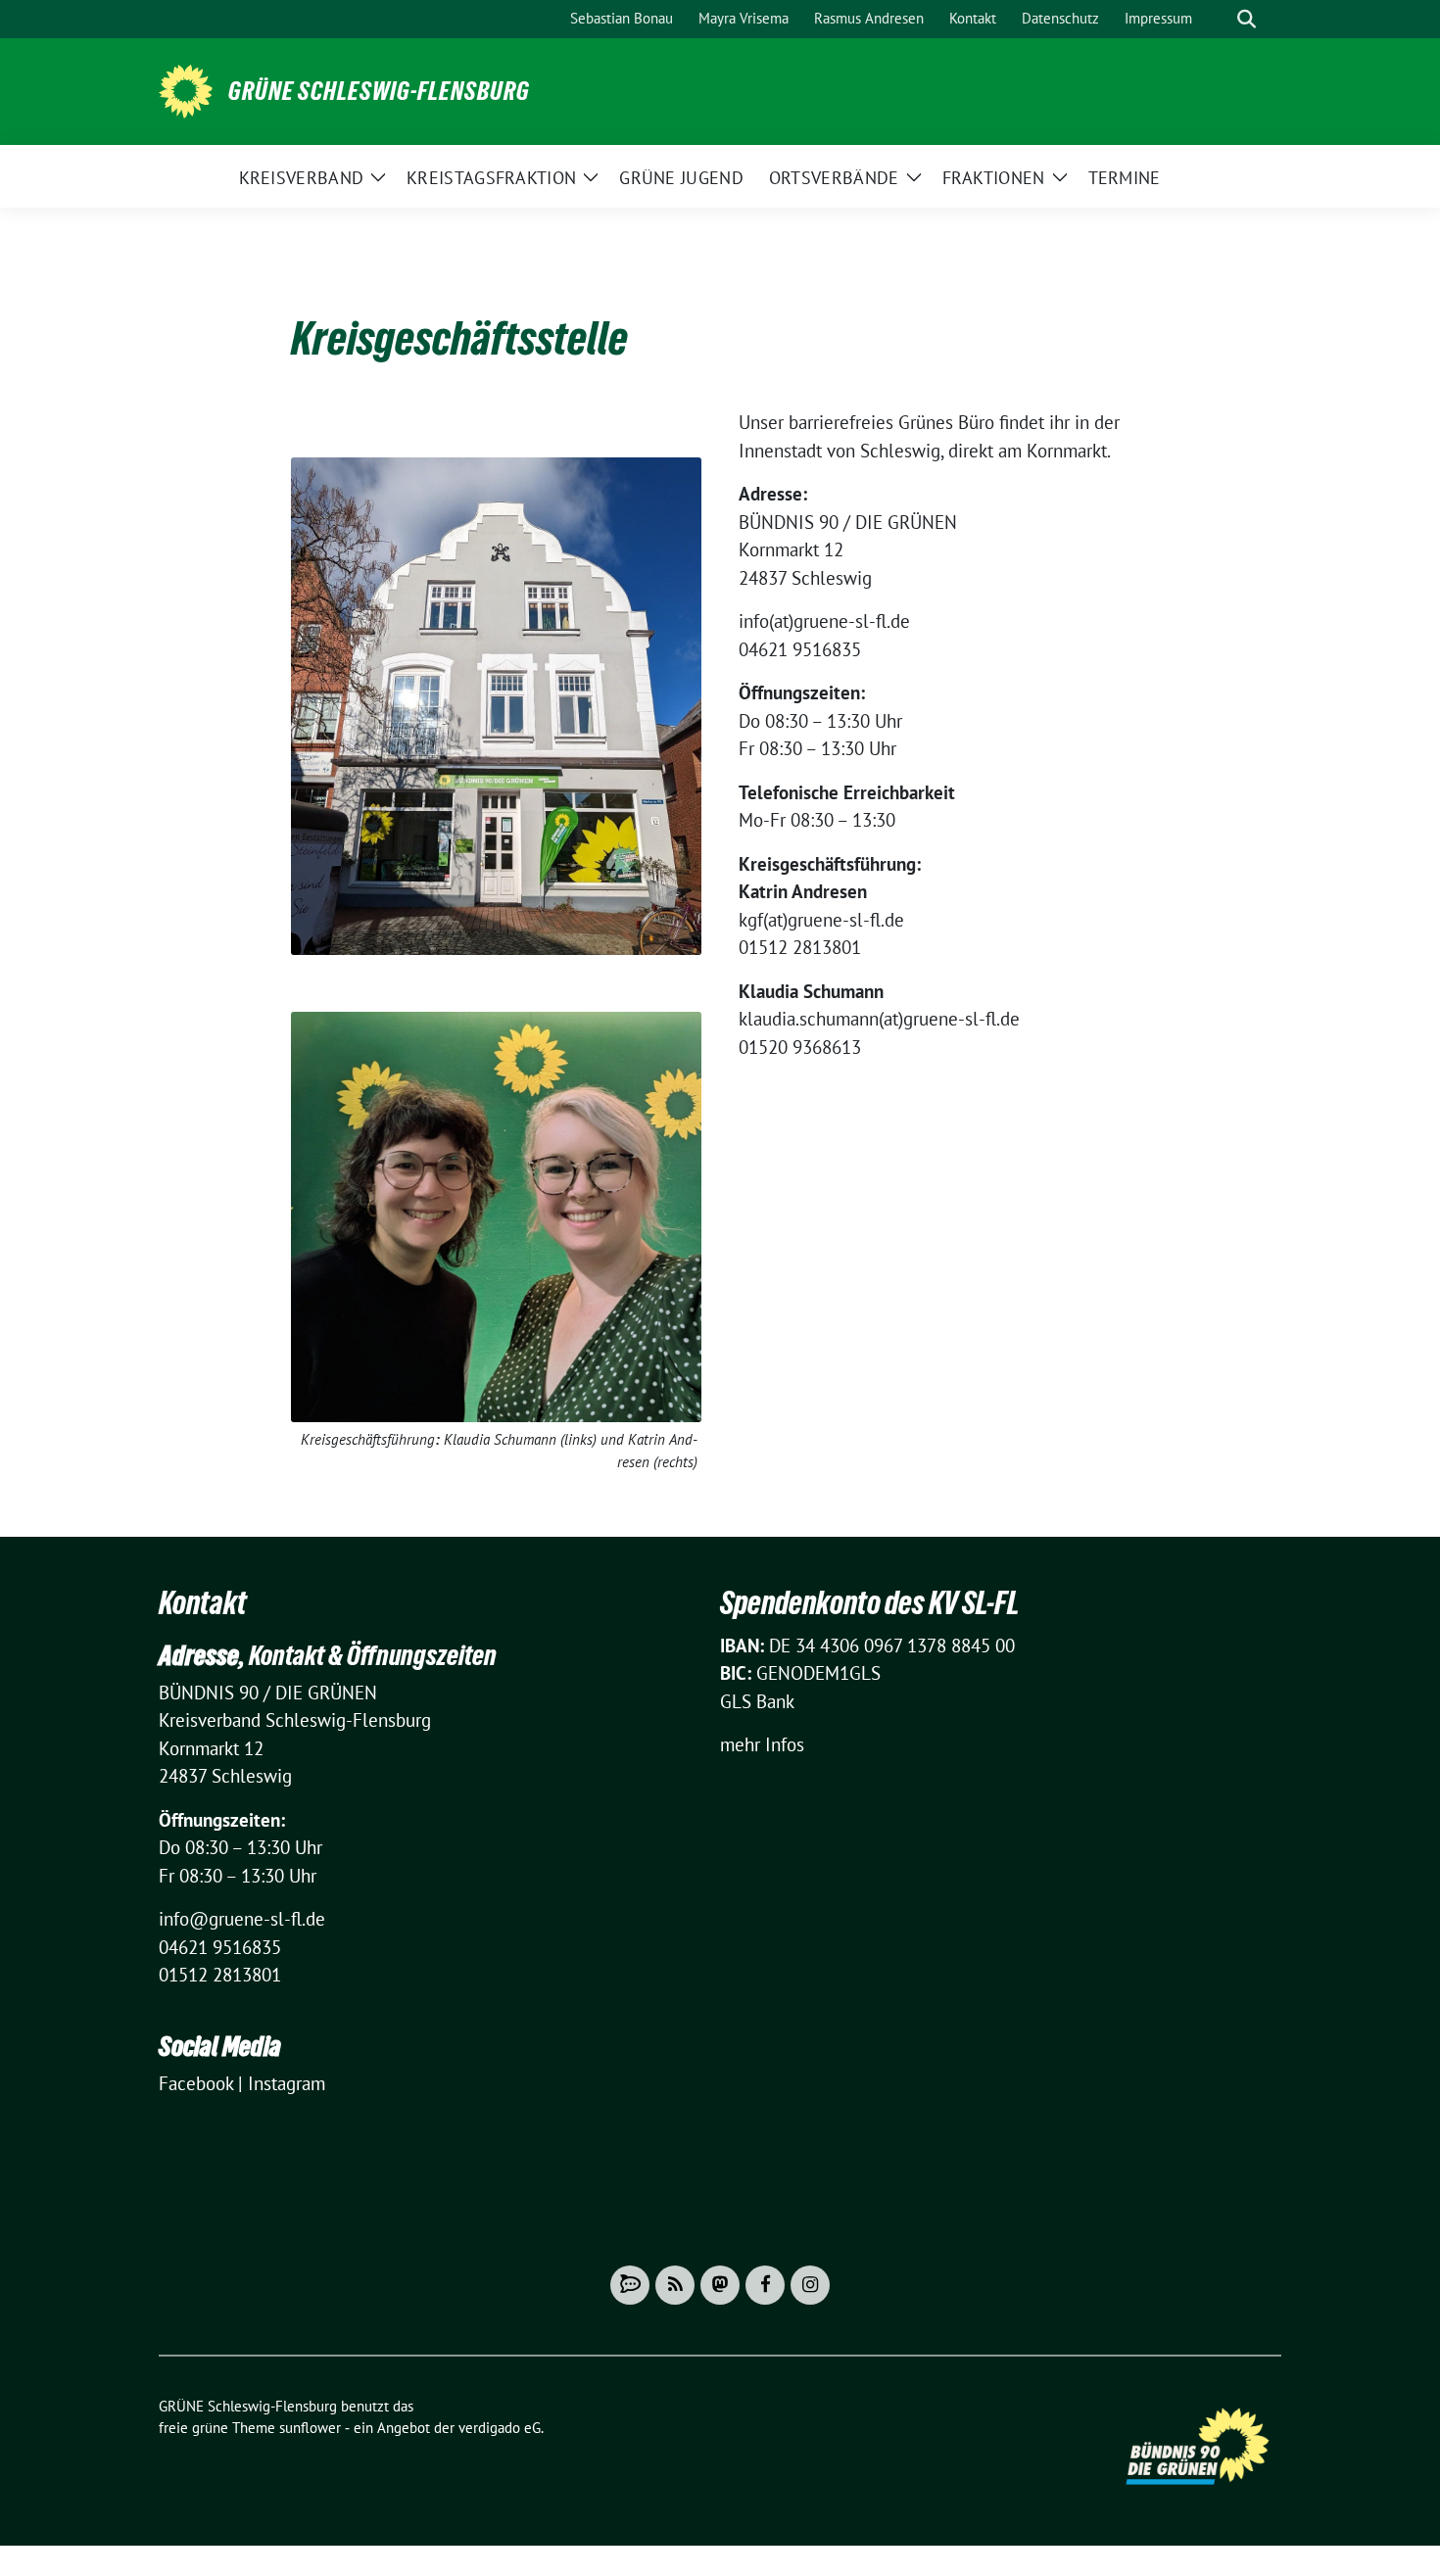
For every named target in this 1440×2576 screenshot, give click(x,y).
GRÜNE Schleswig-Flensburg (379, 91)
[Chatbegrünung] (630, 2285)
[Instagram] (810, 2285)
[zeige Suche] (1247, 19)
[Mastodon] (720, 2285)
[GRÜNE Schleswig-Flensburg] (186, 89)
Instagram (287, 2083)
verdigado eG (500, 2428)
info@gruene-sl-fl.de (242, 1919)
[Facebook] (765, 2285)
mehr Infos (762, 1744)
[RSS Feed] (675, 2285)
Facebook (196, 2083)
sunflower (310, 2428)
